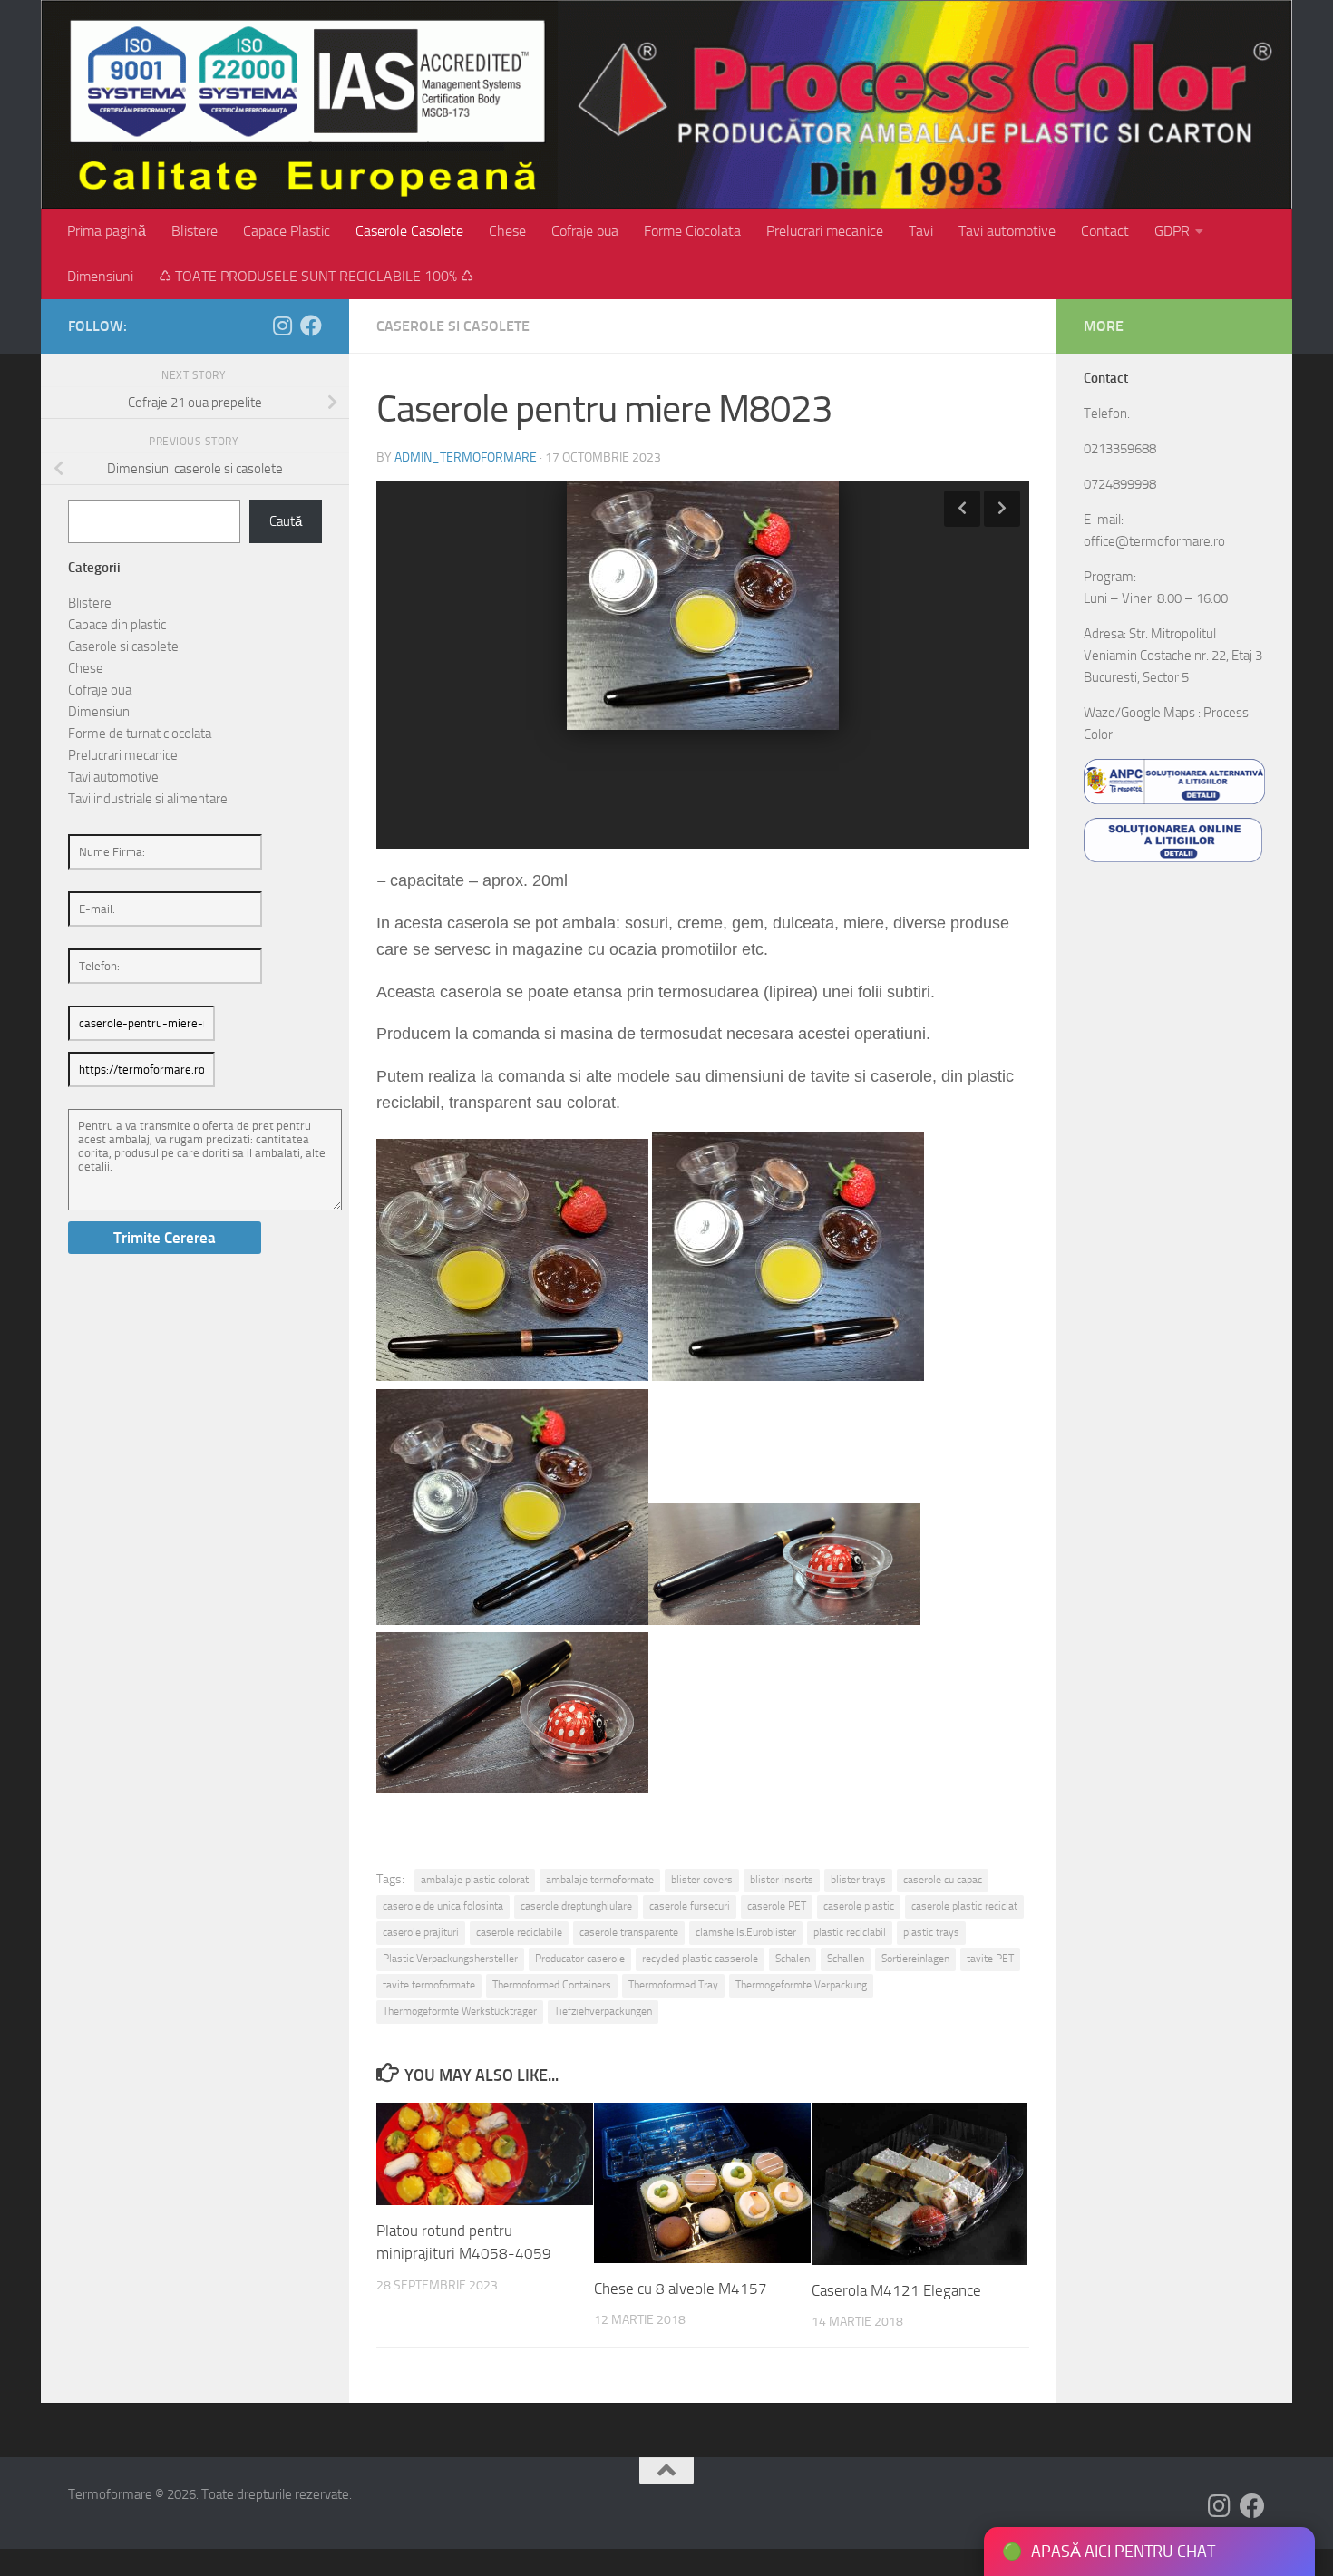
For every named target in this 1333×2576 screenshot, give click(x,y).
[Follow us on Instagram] (282, 326)
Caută (286, 521)
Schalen (793, 1959)
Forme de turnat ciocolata (140, 734)
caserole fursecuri (690, 1906)
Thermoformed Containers (552, 1985)
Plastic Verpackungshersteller (450, 1959)
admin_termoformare (466, 457)
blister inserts (782, 1880)
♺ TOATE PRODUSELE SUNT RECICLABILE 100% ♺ (316, 276)
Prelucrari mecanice (825, 231)
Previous (962, 509)
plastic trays (931, 1932)
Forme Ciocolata (692, 231)
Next (1002, 509)
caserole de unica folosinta (443, 1906)
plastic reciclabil (850, 1932)
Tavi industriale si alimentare (148, 799)
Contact (1105, 231)
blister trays (858, 1880)
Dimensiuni (100, 276)
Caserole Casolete (409, 231)
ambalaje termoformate (600, 1880)
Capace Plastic (287, 231)
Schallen (846, 1959)
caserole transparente (629, 1932)
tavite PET (990, 1959)
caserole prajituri (421, 1932)
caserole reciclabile (519, 1932)
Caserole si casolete (453, 326)
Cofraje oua (585, 231)
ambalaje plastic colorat (475, 1880)
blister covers (702, 1880)
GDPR (1172, 231)
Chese (507, 231)
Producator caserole (580, 1959)
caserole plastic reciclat (964, 1906)
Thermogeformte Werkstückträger (460, 2011)
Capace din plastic (117, 625)
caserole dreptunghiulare (576, 1906)
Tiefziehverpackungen (603, 2011)
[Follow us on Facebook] (311, 326)
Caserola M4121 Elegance (896, 2290)
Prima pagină (107, 231)
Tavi (921, 231)
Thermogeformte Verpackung (801, 1985)
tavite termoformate (429, 1985)
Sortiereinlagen (915, 1959)
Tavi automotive (1007, 231)
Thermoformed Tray (673, 1985)
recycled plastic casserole (700, 1959)
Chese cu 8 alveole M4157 (681, 2289)
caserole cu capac (943, 1880)
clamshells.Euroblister (746, 1932)
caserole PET (777, 1906)
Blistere (195, 231)
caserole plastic (859, 1906)
